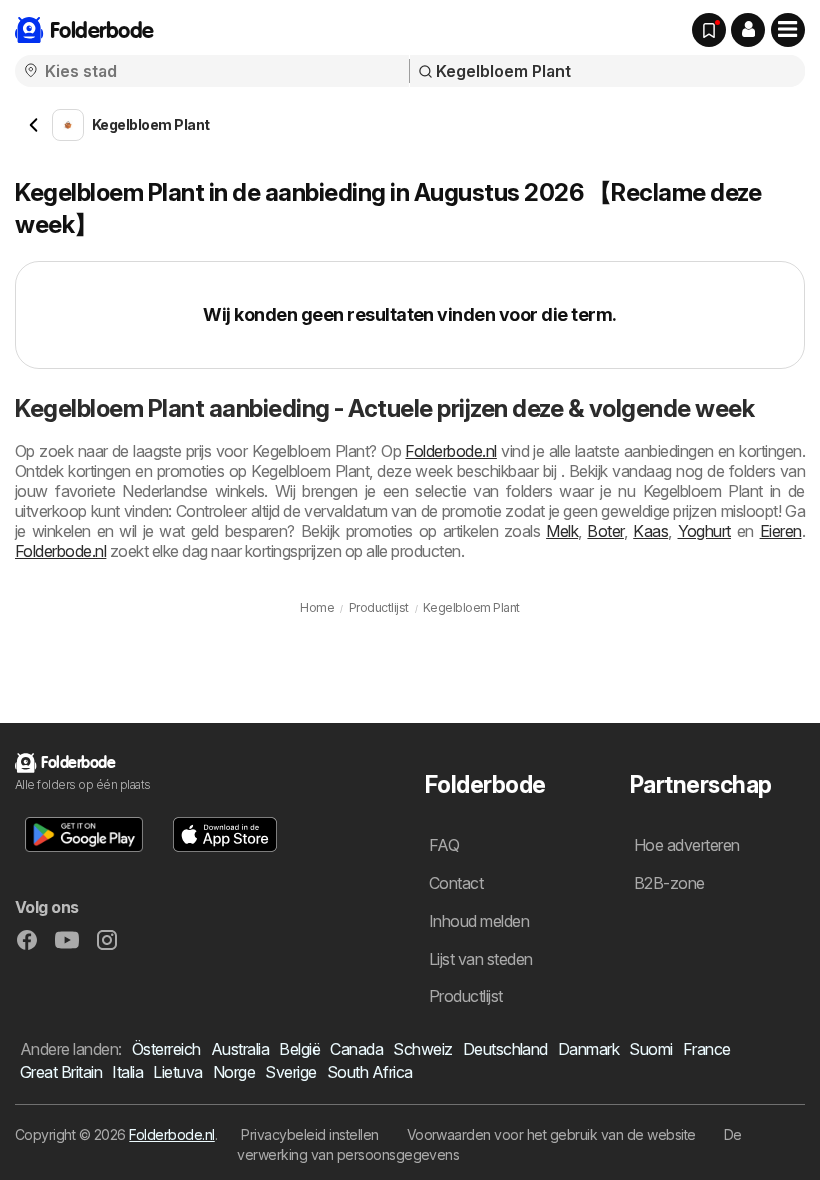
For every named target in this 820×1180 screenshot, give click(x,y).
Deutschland (505, 1049)
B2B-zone (669, 883)
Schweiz (422, 1049)
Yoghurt (704, 531)
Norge (234, 1072)
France (707, 1049)
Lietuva (177, 1072)
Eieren (781, 531)
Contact (456, 883)
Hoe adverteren (687, 845)
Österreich (166, 1049)
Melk (562, 531)
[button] (748, 30)
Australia (240, 1049)
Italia (127, 1072)
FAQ (444, 845)
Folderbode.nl (450, 451)
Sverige (290, 1072)
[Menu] (788, 30)
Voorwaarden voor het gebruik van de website (551, 1134)
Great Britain (61, 1072)
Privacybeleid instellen (309, 1134)
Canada (356, 1049)
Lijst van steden (481, 959)
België (299, 1049)
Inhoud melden (479, 921)
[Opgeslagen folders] (709, 30)
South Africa (370, 1072)
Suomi (650, 1049)
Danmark (588, 1049)
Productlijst (466, 996)
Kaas (650, 531)
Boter (605, 531)
